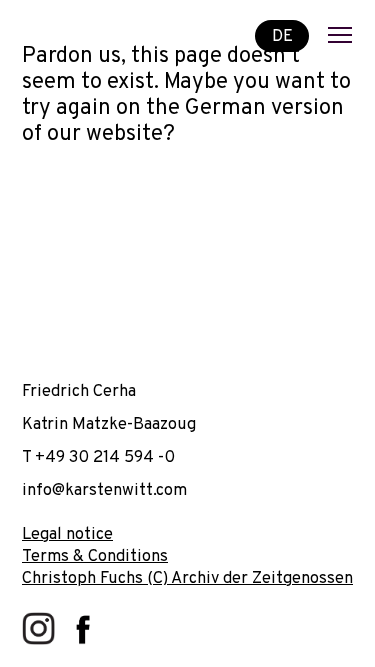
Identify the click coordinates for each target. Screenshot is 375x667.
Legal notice (67, 534)
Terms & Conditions (95, 556)
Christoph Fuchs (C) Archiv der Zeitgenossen (187, 578)
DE (282, 35)
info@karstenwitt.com (104, 490)
